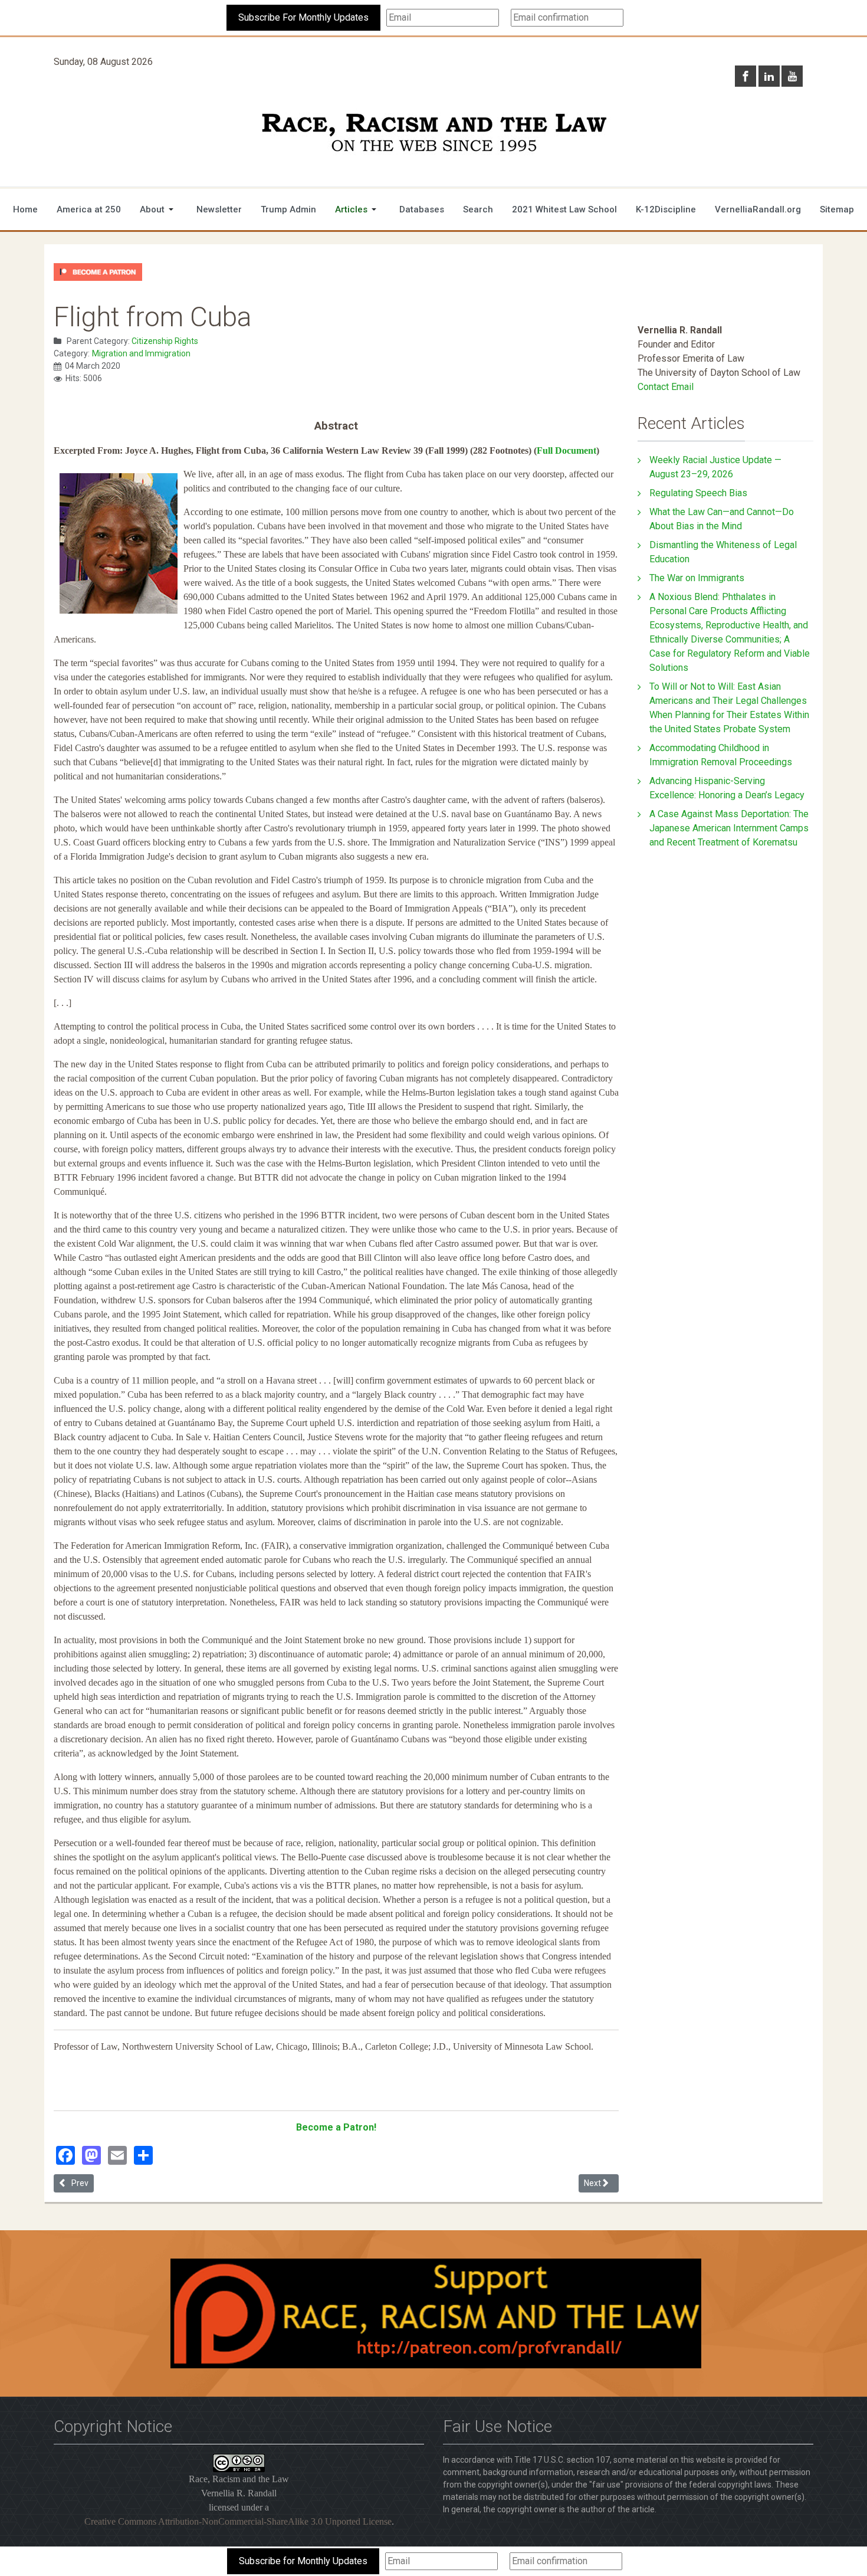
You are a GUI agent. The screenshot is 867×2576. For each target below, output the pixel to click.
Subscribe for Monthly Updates (303, 2561)
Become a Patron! (336, 2127)
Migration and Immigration (141, 353)
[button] (159, 209)
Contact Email (666, 387)
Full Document (566, 450)
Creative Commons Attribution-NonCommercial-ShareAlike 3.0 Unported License (238, 2521)
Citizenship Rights (165, 341)
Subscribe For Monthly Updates (303, 17)
